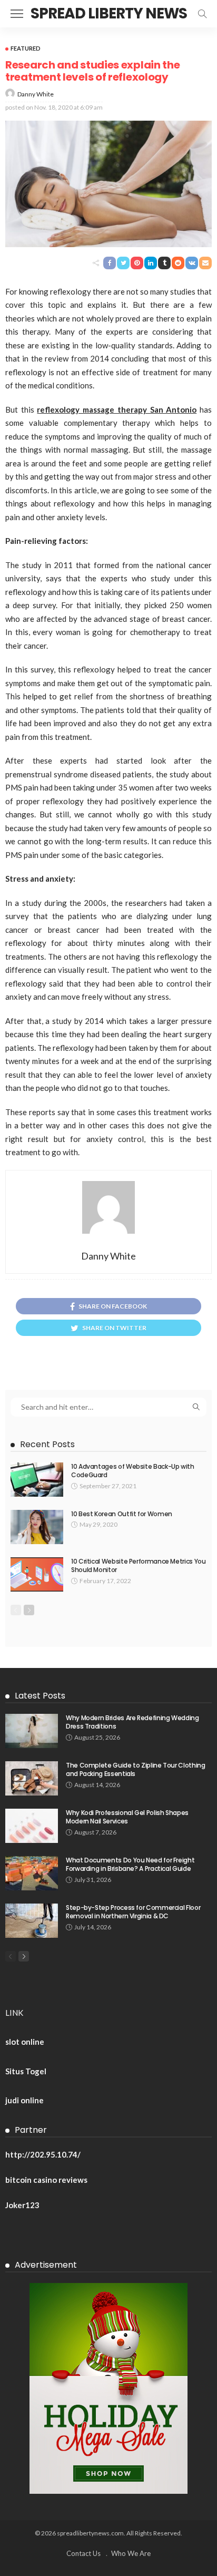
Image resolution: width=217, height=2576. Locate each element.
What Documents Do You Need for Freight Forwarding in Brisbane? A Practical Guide (130, 1865)
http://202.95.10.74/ (43, 2154)
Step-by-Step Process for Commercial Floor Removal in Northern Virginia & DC (133, 1912)
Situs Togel (26, 2071)
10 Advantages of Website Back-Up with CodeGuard (133, 1471)
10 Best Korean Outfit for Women (122, 1514)
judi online (24, 2100)
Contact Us (83, 2553)
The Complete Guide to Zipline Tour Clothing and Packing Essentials (136, 1770)
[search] (202, 14)
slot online (25, 2042)
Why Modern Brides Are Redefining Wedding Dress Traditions (132, 1722)
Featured (26, 48)
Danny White (36, 94)
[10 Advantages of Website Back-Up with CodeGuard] (37, 1480)
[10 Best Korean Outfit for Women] (37, 1527)
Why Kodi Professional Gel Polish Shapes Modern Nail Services (127, 1817)
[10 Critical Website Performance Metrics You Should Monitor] (37, 1574)
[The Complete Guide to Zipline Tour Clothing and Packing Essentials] (32, 1778)
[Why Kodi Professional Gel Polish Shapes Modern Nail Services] (32, 1826)
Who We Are (131, 2553)
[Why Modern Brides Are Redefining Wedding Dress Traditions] (32, 1731)
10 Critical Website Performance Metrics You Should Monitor (139, 1566)
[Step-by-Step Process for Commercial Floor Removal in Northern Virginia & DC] (32, 1921)
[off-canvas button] (17, 14)
